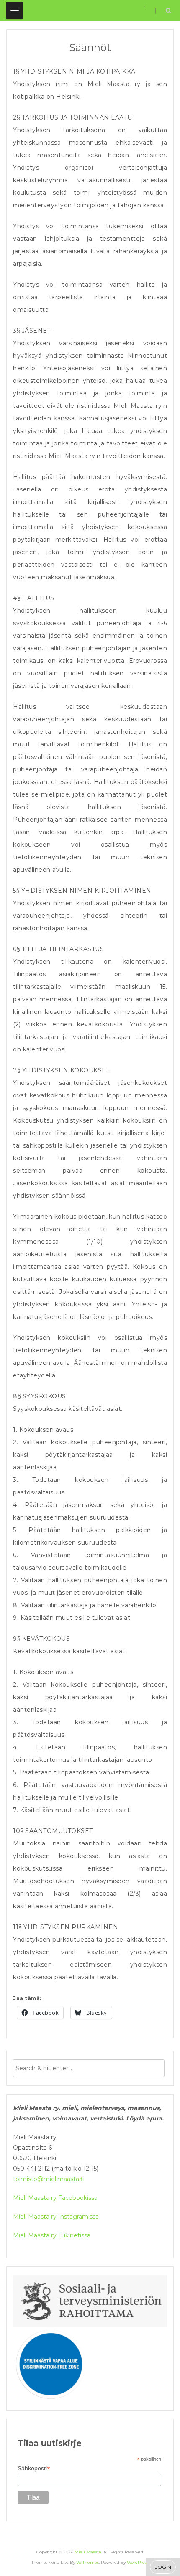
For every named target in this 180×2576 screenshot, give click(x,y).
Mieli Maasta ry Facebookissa (56, 2198)
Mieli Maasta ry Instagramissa (56, 2217)
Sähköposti (34, 2468)
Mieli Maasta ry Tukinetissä (52, 2235)
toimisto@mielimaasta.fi (49, 2179)
